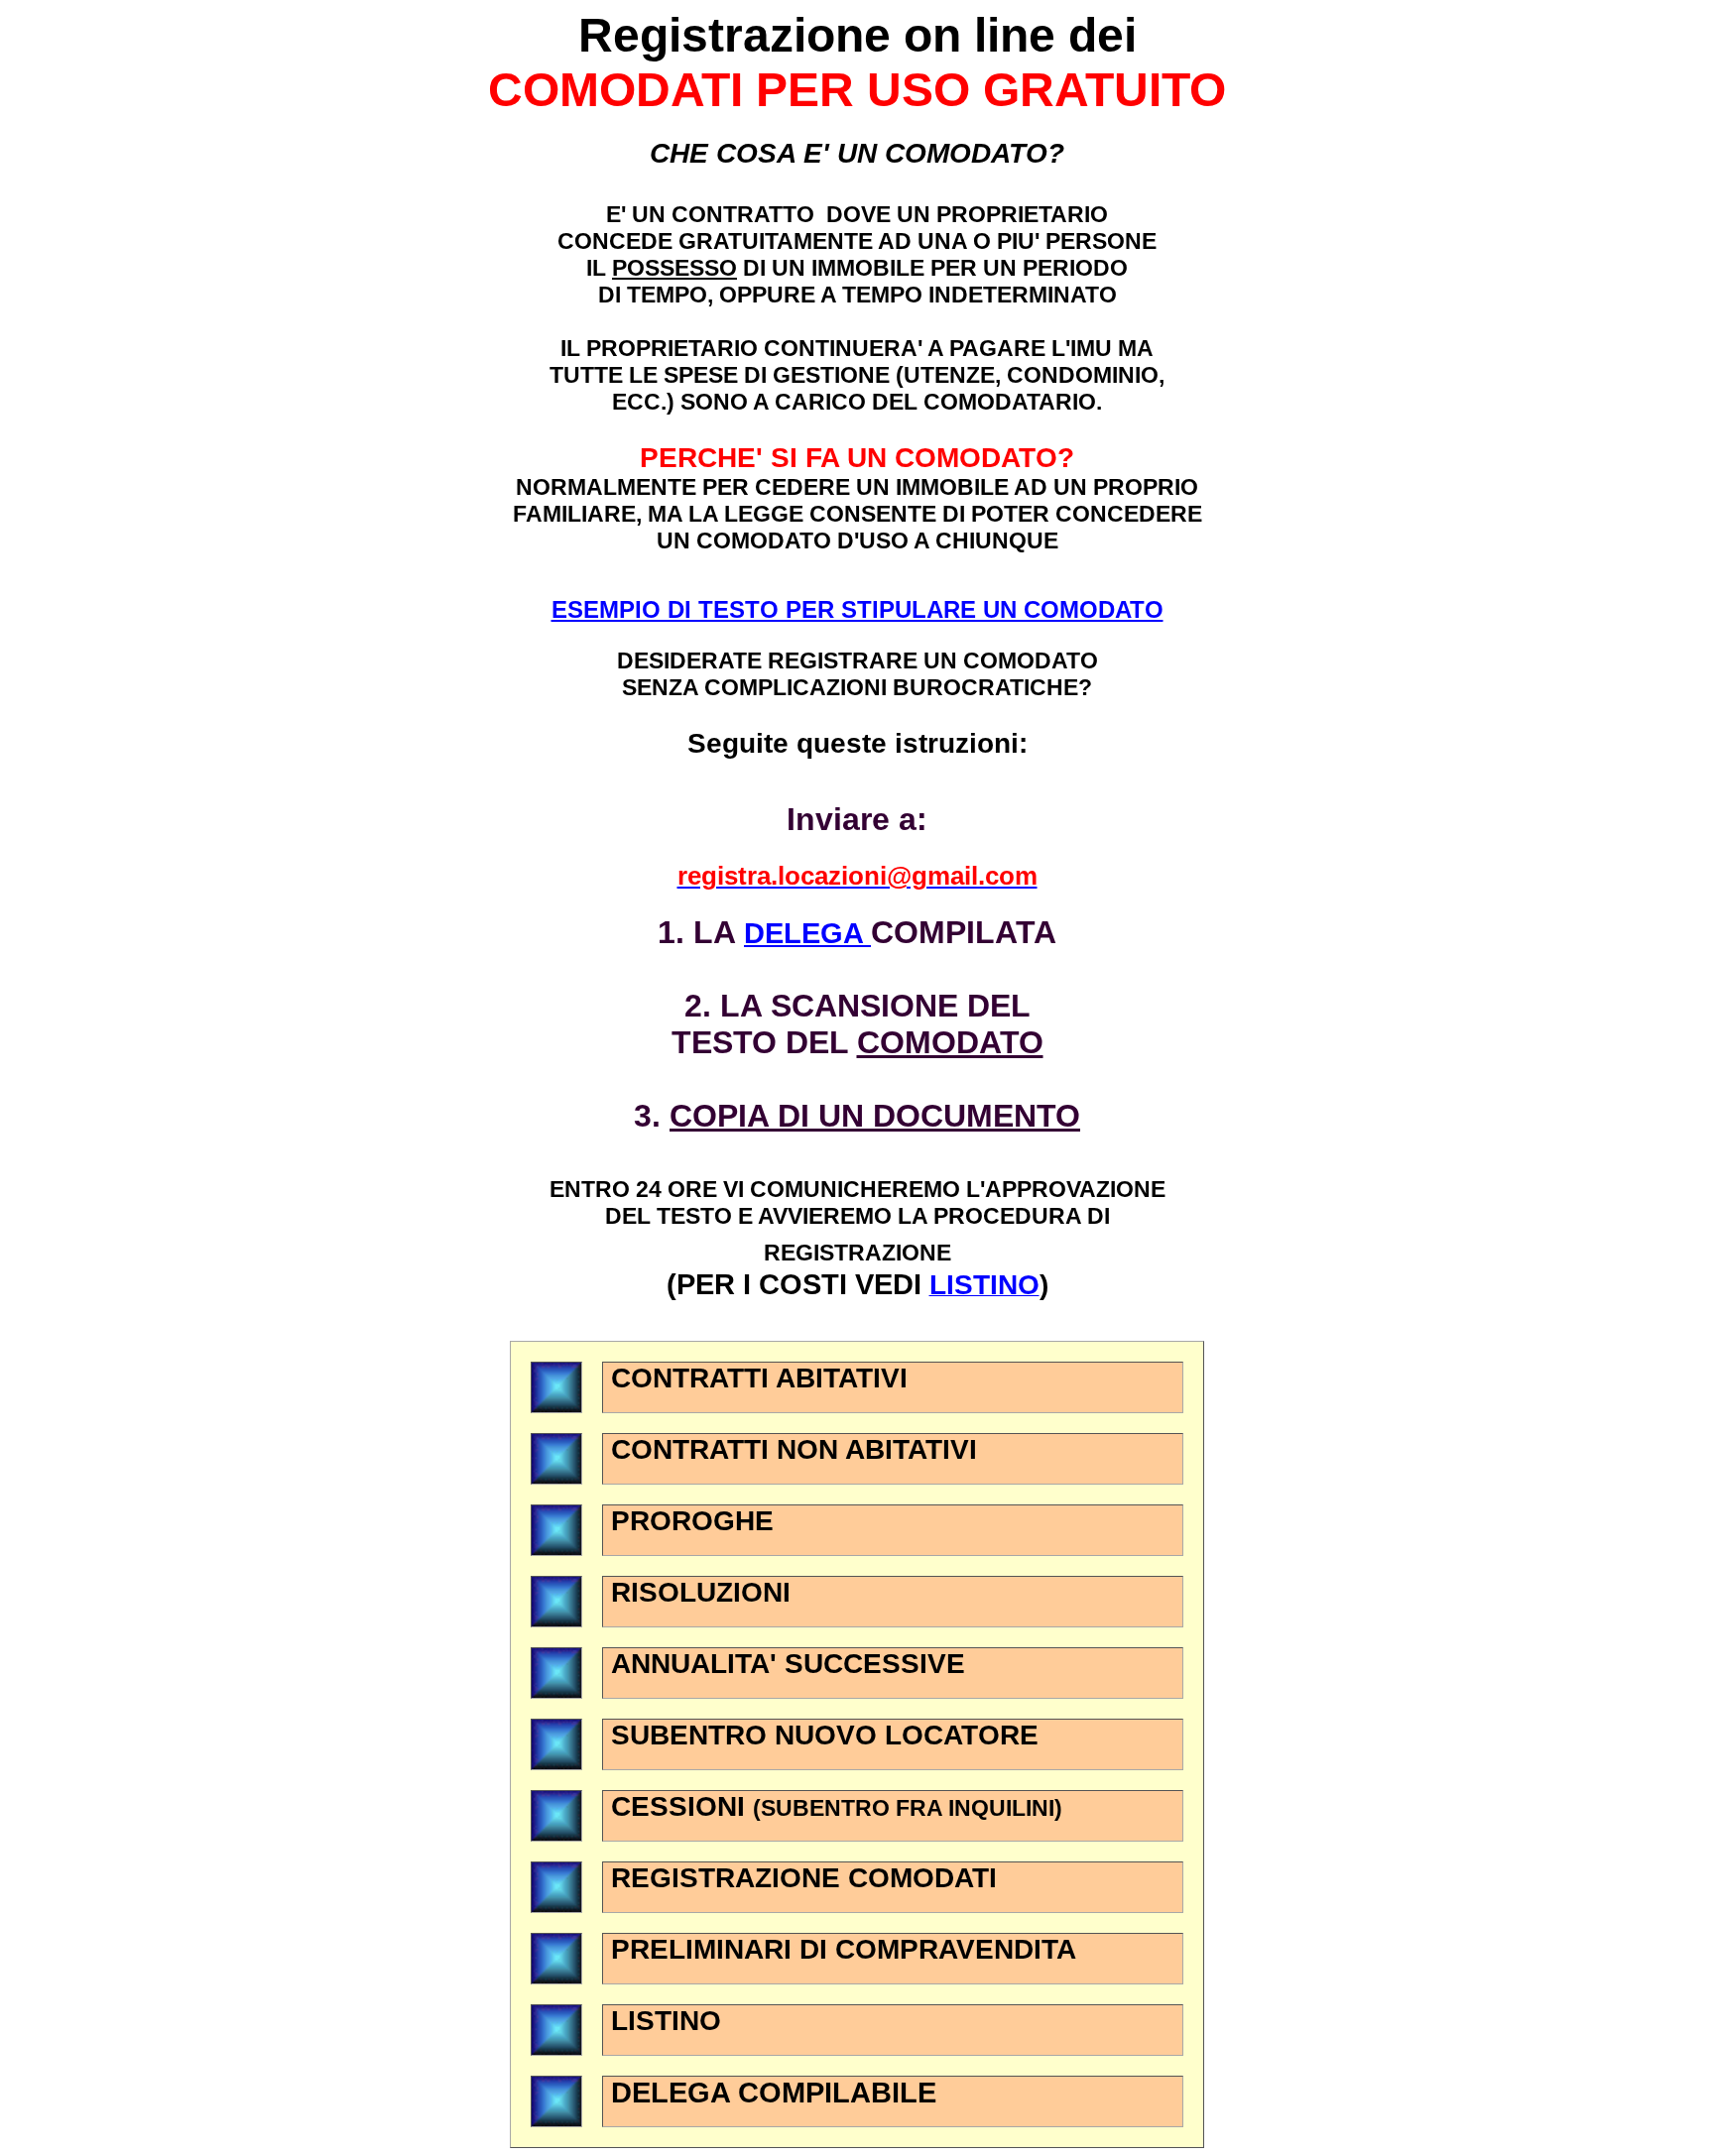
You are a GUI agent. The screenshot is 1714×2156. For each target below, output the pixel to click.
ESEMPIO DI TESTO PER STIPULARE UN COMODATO (857, 609)
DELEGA (807, 933)
